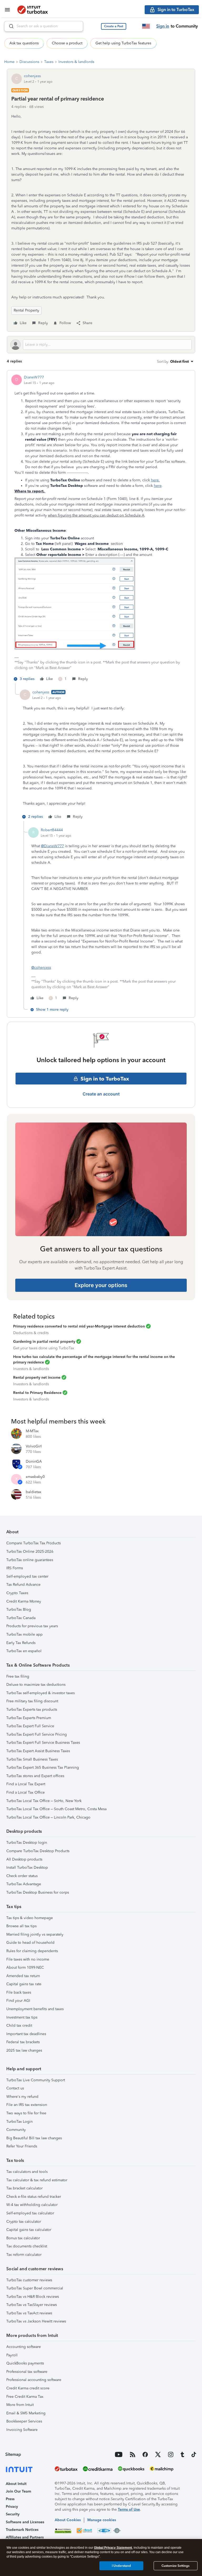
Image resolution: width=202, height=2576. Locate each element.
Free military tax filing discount (32, 1701)
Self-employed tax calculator (30, 2213)
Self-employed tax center (27, 1576)
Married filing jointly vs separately (35, 1934)
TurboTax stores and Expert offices (35, 1776)
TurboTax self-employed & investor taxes (41, 1693)
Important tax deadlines (26, 2034)
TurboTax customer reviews (29, 2280)
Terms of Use (129, 2509)
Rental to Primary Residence (37, 1393)
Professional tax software (27, 2372)
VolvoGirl (34, 1446)
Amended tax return (23, 1976)
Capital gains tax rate (24, 1984)
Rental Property (26, 310)
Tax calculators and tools (27, 2172)
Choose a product (67, 43)
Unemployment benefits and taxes (35, 2009)
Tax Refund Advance (23, 1585)
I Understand (121, 2566)
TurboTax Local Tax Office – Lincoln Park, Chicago (48, 1817)
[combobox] (44, 26)
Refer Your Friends (22, 2146)
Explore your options (101, 1285)
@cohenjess (41, 968)
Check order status (22, 1876)
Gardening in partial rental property (44, 1342)
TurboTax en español (24, 1651)
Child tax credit (19, 2025)
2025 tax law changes (24, 2050)
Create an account (101, 1094)
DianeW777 (34, 377)
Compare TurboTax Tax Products (34, 1543)
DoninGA (34, 1461)
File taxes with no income (28, 1959)
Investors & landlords (76, 62)
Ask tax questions (24, 43)
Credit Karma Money (24, 1601)
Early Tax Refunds (21, 1643)
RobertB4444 (52, 830)
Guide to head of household (30, 1943)
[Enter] (9, 26)
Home (9, 62)
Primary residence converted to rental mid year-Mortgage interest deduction (79, 1326)
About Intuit (16, 2484)
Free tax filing (18, 1676)
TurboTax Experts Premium (29, 1718)
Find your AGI (18, 2001)
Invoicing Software (22, 2430)
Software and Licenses (25, 2522)
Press (10, 2499)
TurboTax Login (19, 2122)
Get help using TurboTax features (123, 43)
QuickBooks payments (25, 2363)
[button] (114, 26)
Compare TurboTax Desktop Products (38, 1851)
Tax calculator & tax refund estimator (37, 2180)
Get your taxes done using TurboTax (44, 1348)
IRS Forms (15, 1568)
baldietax (34, 1492)
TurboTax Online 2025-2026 (30, 1552)
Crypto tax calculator (24, 2222)
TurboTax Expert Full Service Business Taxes (43, 1743)
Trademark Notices (22, 2530)
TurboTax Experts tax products (32, 1710)
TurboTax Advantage (24, 1884)
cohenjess (32, 76)
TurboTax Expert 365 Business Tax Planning (43, 1768)
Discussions (29, 62)
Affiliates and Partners (25, 2537)
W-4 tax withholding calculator (32, 2205)
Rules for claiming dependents (32, 1951)
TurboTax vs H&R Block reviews (33, 2297)
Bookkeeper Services (24, 2421)
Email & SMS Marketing (26, 2413)
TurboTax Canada (21, 1618)
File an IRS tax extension (27, 2105)
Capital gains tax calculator (29, 2230)
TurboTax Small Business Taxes (32, 1759)
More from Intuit (20, 2405)
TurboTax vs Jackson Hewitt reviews (36, 2321)
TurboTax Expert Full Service (30, 1726)
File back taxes (19, 1992)
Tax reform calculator (24, 2255)
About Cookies (68, 2520)
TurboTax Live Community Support (36, 2080)
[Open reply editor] (101, 345)
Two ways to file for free (26, 2113)
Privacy (12, 2507)
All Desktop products (24, 1859)
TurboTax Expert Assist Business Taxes (38, 1751)
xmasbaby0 (35, 1477)
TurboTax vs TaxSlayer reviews (32, 2305)
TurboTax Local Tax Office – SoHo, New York (44, 1801)
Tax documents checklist (27, 2246)
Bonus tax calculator (23, 2238)
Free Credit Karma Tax (25, 2397)
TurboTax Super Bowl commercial (35, 2288)
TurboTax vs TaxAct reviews (29, 2313)
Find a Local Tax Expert (26, 1784)
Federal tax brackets (23, 2042)
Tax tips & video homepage (30, 1918)
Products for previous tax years (32, 1626)
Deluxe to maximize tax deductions (36, 1685)
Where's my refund (22, 2097)
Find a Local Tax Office (26, 1792)
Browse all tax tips (21, 1926)
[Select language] (146, 26)
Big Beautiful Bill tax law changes (34, 2138)
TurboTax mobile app (24, 1634)
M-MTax (32, 1431)
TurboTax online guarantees (30, 1560)
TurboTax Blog (19, 1610)
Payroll (12, 2355)
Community (16, 2130)
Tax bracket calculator (24, 2188)
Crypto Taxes (17, 1593)
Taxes (49, 62)
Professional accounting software (34, 2380)
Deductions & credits (31, 1333)
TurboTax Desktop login (27, 1843)
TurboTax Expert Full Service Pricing (37, 1734)
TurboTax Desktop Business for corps (38, 1892)
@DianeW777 (52, 846)
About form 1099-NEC (25, 1967)
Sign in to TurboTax (105, 1079)
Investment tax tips (22, 2017)
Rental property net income (37, 1377)
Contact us (15, 2088)
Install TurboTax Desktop (27, 1868)
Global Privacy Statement (113, 2548)
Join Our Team (18, 2491)
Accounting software (24, 2347)
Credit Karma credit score (28, 2388)
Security (13, 2514)
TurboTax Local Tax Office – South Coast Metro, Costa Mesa (56, 1809)
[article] (101, 529)
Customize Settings (175, 2566)
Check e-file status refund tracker (34, 2197)
